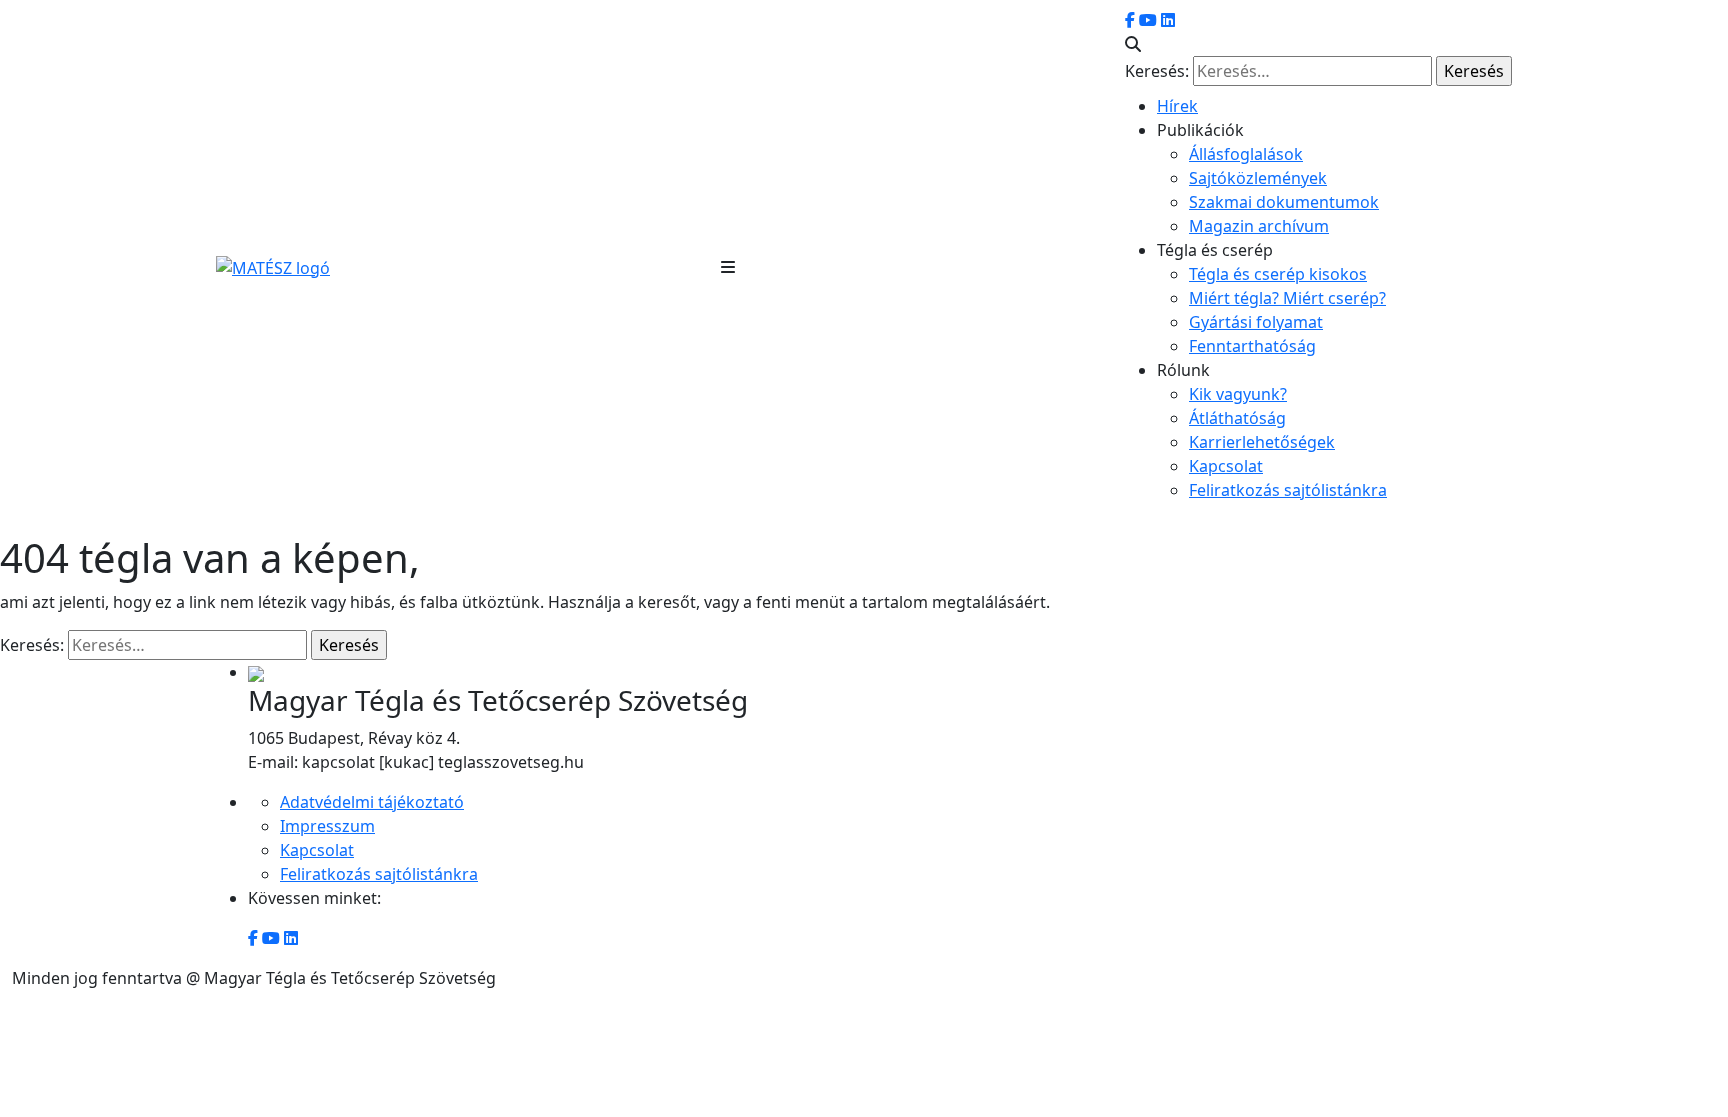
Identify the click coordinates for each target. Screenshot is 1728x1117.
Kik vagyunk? (1238, 394)
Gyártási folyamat (1256, 322)
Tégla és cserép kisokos (1278, 274)
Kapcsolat (1226, 466)
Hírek (1177, 106)
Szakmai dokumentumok (1284, 202)
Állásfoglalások (1246, 154)
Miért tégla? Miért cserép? (1287, 298)
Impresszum (327, 826)
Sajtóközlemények (1258, 178)
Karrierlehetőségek (1262, 442)
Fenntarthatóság (1252, 346)
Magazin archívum (1259, 226)
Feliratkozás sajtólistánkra (1288, 490)
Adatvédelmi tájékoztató (372, 802)
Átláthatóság (1237, 418)
